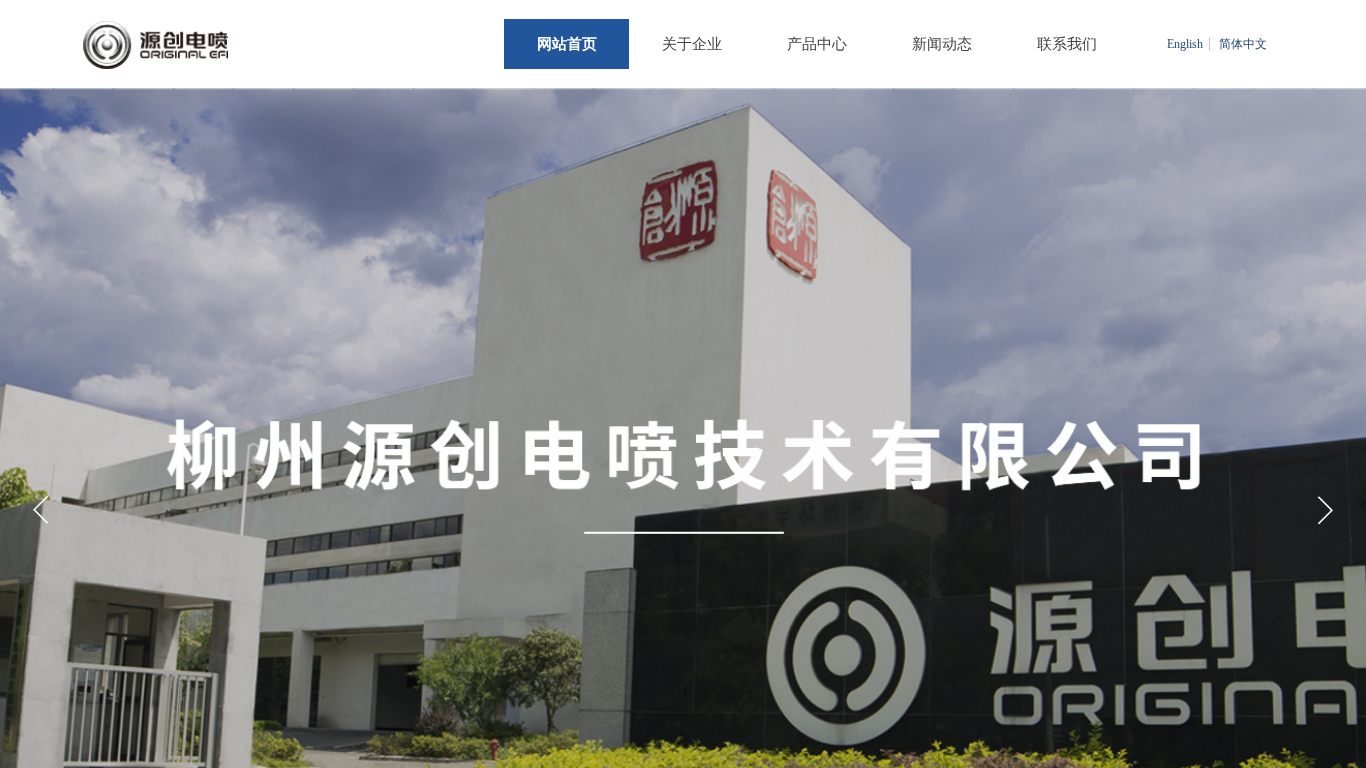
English (1185, 44)
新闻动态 (942, 44)
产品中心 (817, 44)
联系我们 (1067, 44)
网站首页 (567, 44)
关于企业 (692, 44)
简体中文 (1243, 44)
